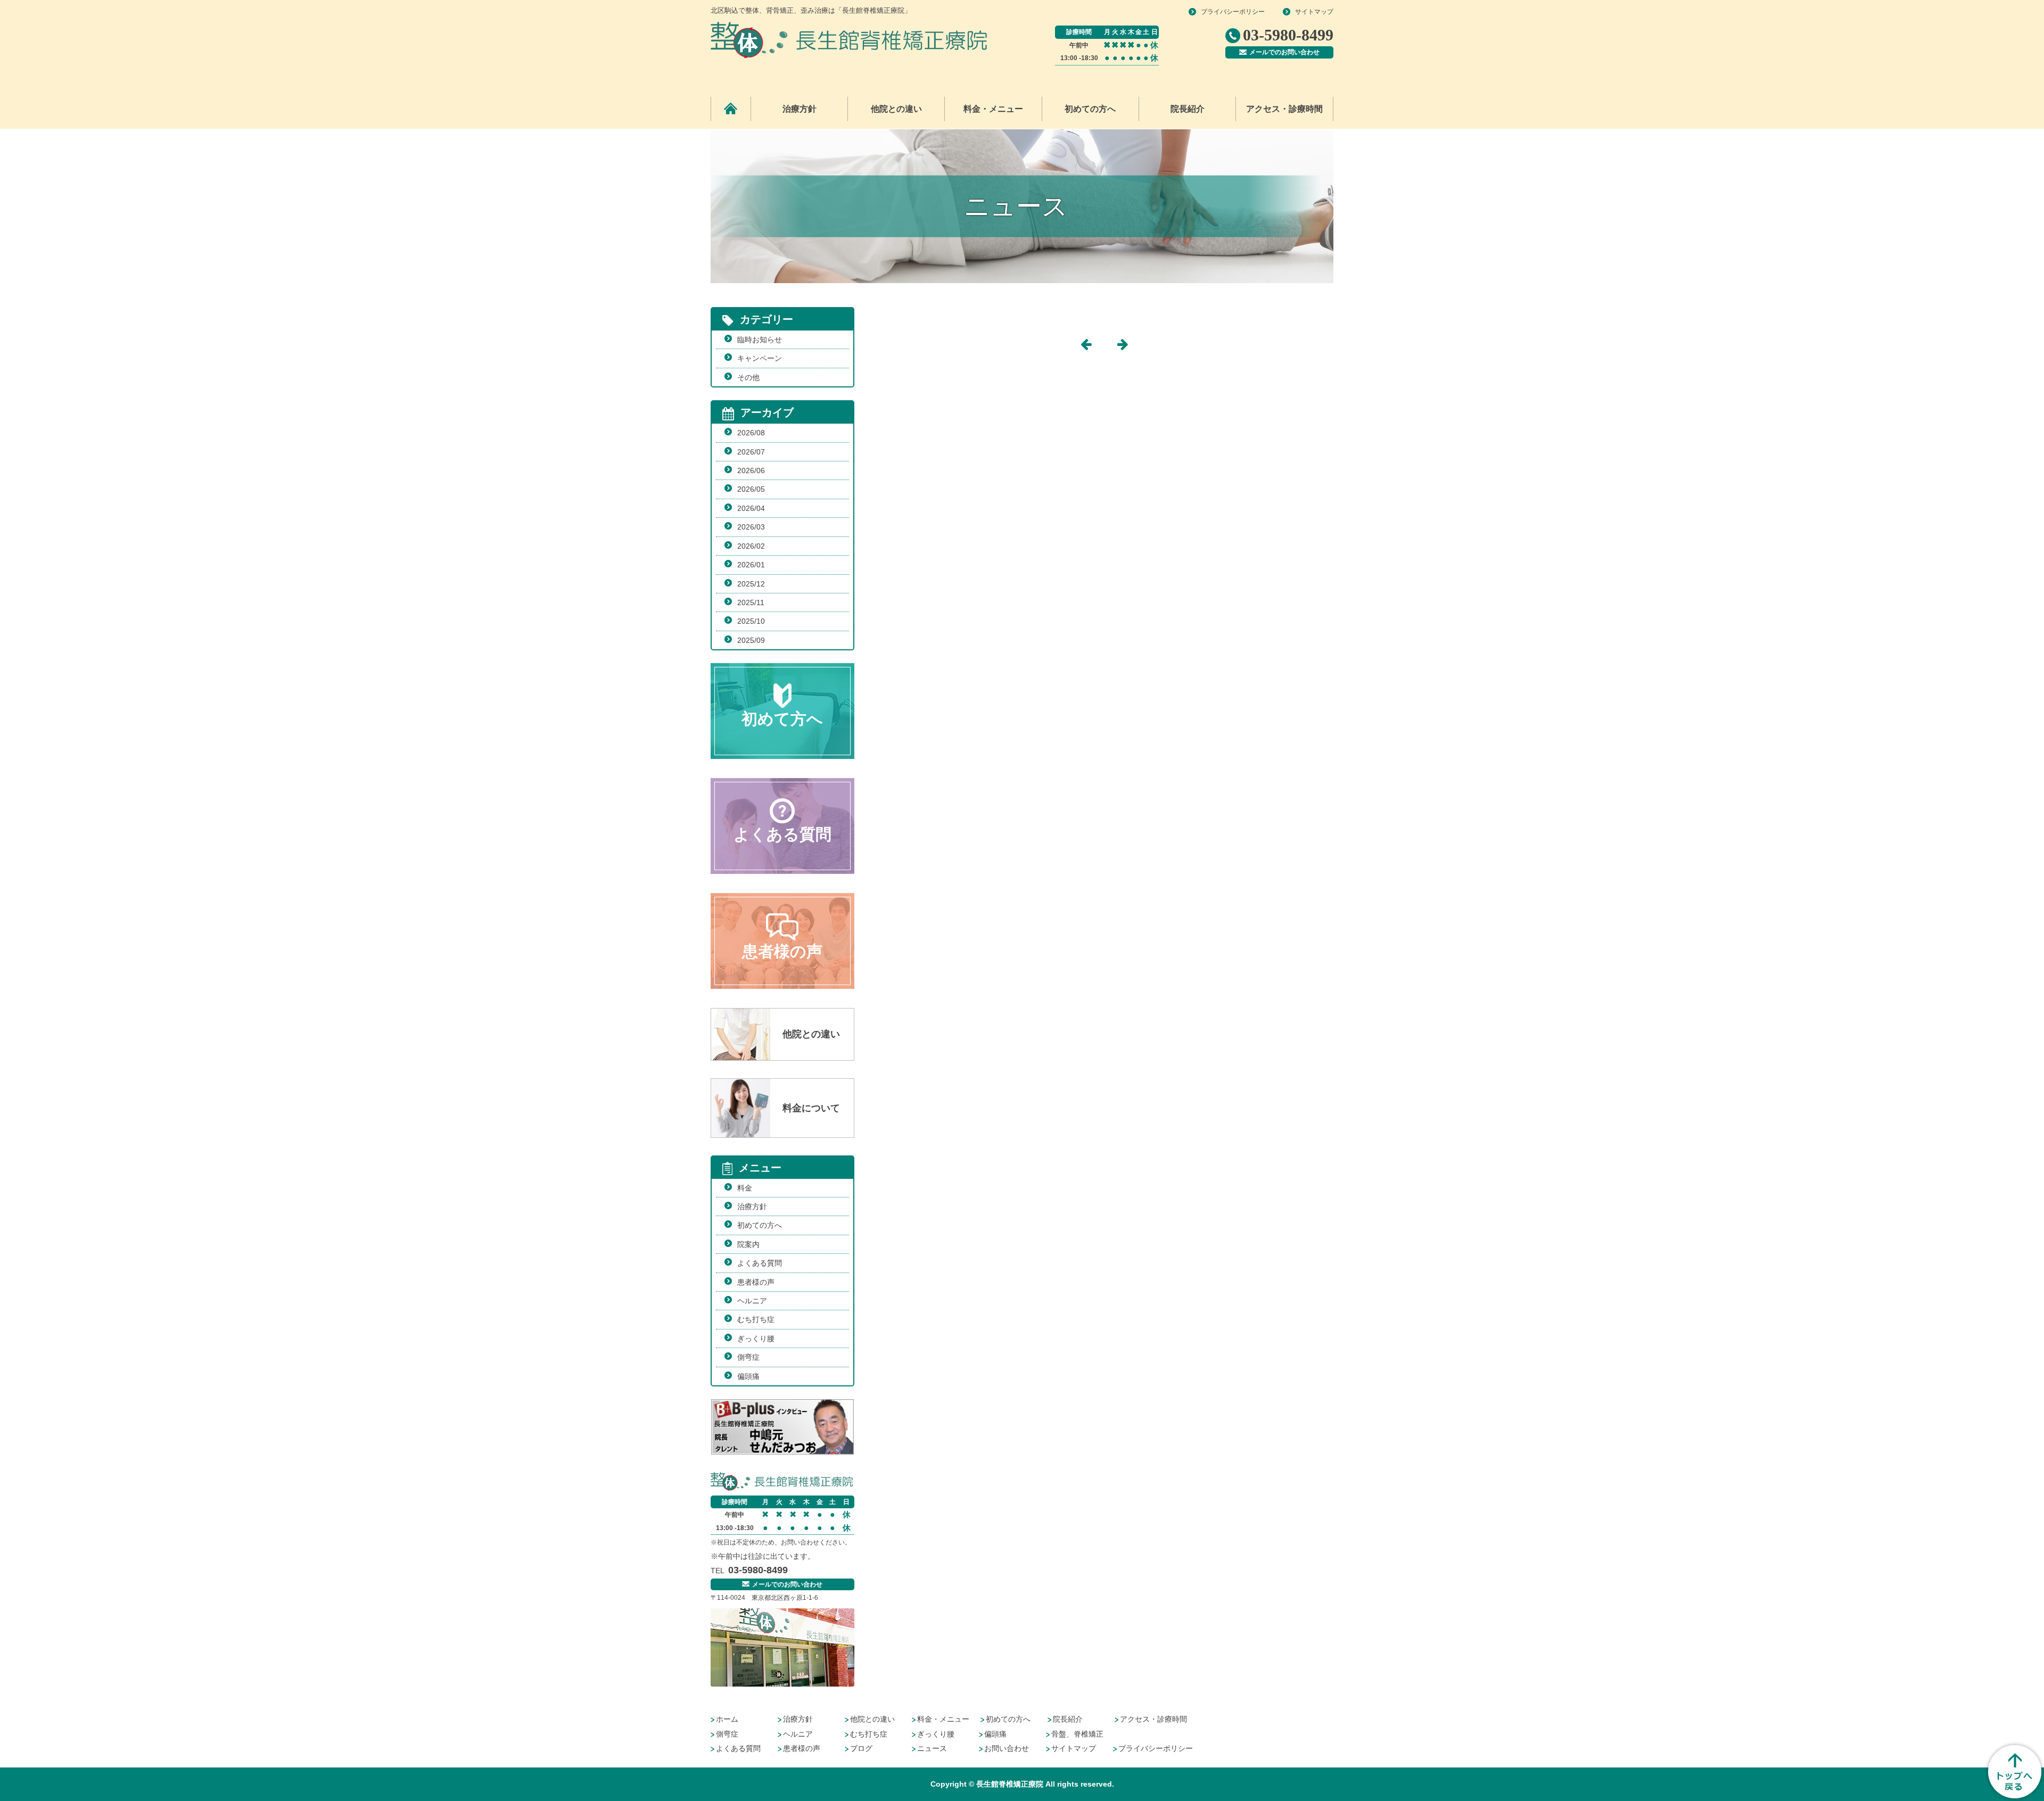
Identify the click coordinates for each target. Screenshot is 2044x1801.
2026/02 (751, 546)
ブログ (861, 1748)
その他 (748, 377)
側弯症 (748, 1357)
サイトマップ (1314, 12)
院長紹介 (1188, 109)
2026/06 (751, 470)
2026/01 (751, 565)
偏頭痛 (748, 1376)
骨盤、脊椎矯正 (1077, 1734)
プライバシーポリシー (1233, 12)
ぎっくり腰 (756, 1339)
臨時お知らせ (760, 340)
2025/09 (751, 640)
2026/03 (751, 527)
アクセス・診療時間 (1284, 109)
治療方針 (800, 109)
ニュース (932, 1748)
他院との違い (896, 109)
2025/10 (751, 621)
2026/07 (751, 452)
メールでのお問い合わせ (1284, 52)
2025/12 (751, 584)
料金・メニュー (943, 1719)
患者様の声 (756, 1282)
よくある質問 (760, 1263)
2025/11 (751, 602)
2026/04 (751, 508)
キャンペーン (760, 358)
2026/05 (751, 489)
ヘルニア (752, 1301)
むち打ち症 (756, 1319)
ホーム (727, 1719)
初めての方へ (1090, 109)
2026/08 (751, 433)
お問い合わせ (1007, 1748)
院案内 (748, 1244)
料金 (745, 1188)
